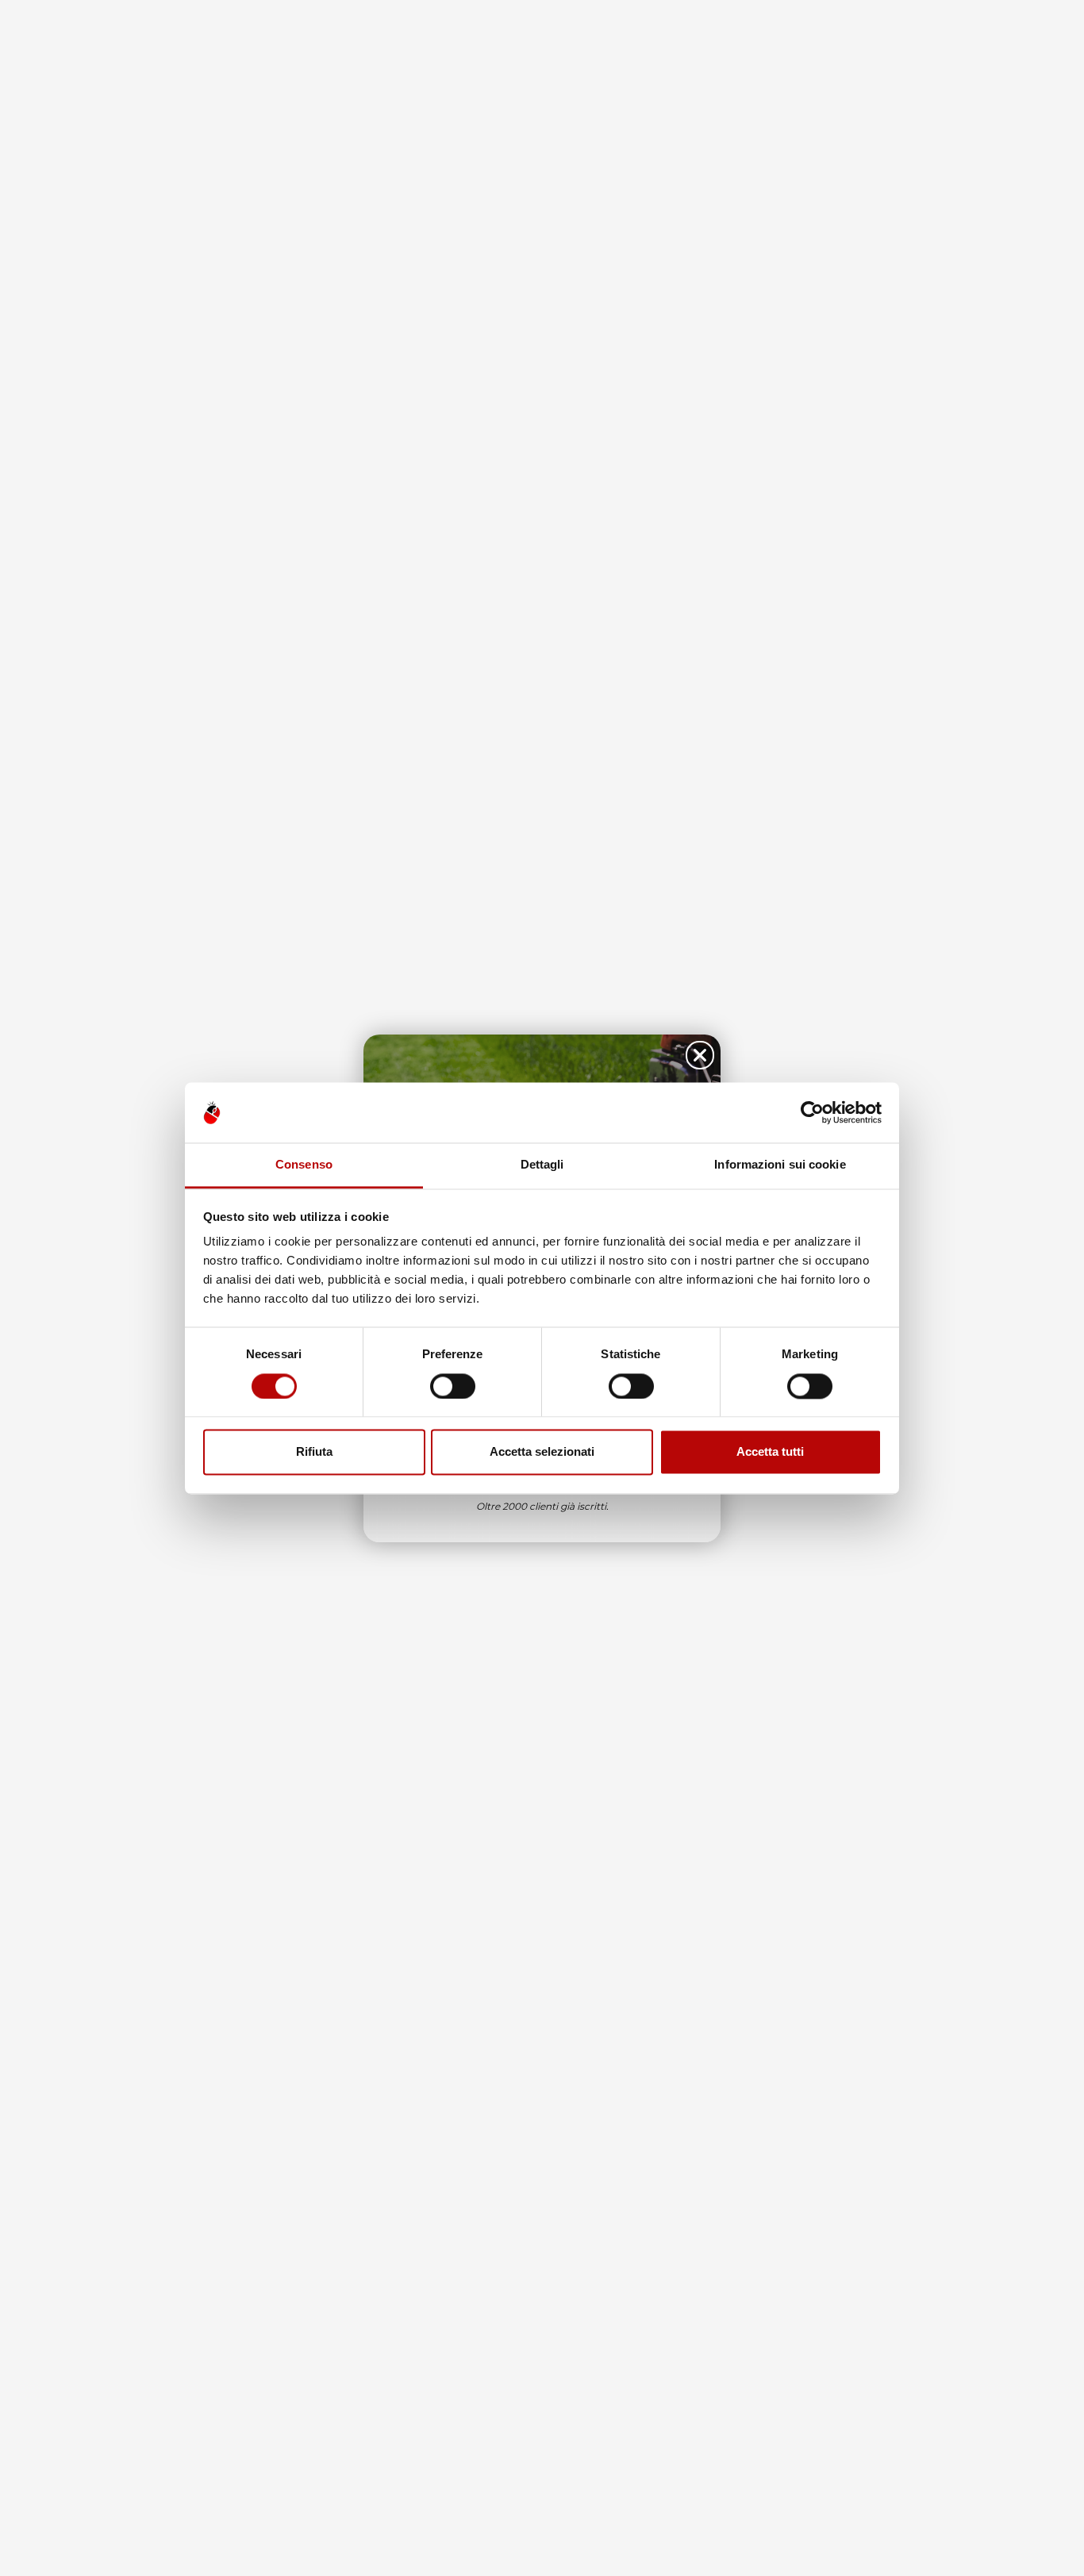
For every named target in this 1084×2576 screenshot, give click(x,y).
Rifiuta (314, 1452)
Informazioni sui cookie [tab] (780, 1165)
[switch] (453, 1386)
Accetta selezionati (542, 1452)
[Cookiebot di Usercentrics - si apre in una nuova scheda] (812, 1112)
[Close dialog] (700, 1055)
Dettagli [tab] (542, 1165)
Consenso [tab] (304, 1165)
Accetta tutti (770, 1452)
